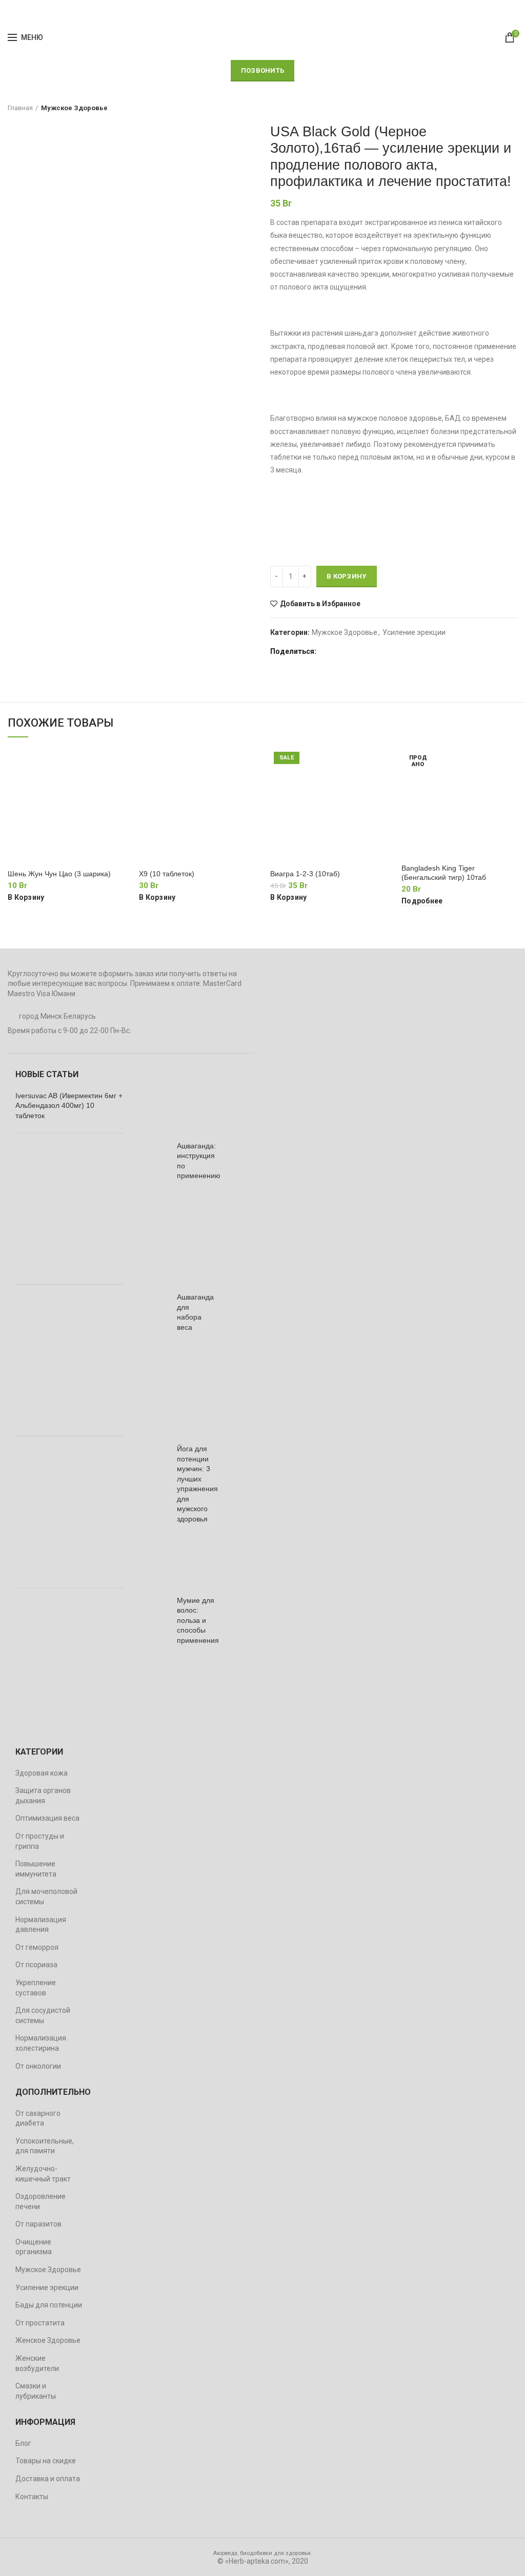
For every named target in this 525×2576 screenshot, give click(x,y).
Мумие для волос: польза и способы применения (198, 1620)
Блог (23, 2443)
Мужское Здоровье (74, 108)
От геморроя (37, 1947)
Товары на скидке (46, 2461)
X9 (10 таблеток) (167, 874)
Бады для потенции (49, 2305)
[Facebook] (325, 651)
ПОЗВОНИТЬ (263, 70)
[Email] (338, 651)
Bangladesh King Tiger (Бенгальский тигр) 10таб (444, 873)
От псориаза (36, 1965)
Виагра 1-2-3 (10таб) (305, 874)
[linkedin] (364, 651)
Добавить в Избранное (320, 604)
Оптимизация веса (47, 1818)
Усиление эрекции (414, 632)
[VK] (402, 651)
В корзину (347, 576)
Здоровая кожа (42, 1773)
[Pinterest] (351, 651)
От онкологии (38, 2066)
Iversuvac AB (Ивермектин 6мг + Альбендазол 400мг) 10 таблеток (69, 1106)
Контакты (32, 2497)
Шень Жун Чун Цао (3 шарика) (59, 874)
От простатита (40, 2323)
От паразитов (38, 2224)
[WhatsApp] (389, 651)
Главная (20, 108)
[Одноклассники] (377, 651)
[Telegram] (415, 651)
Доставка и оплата (48, 2479)
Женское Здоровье (48, 2340)
